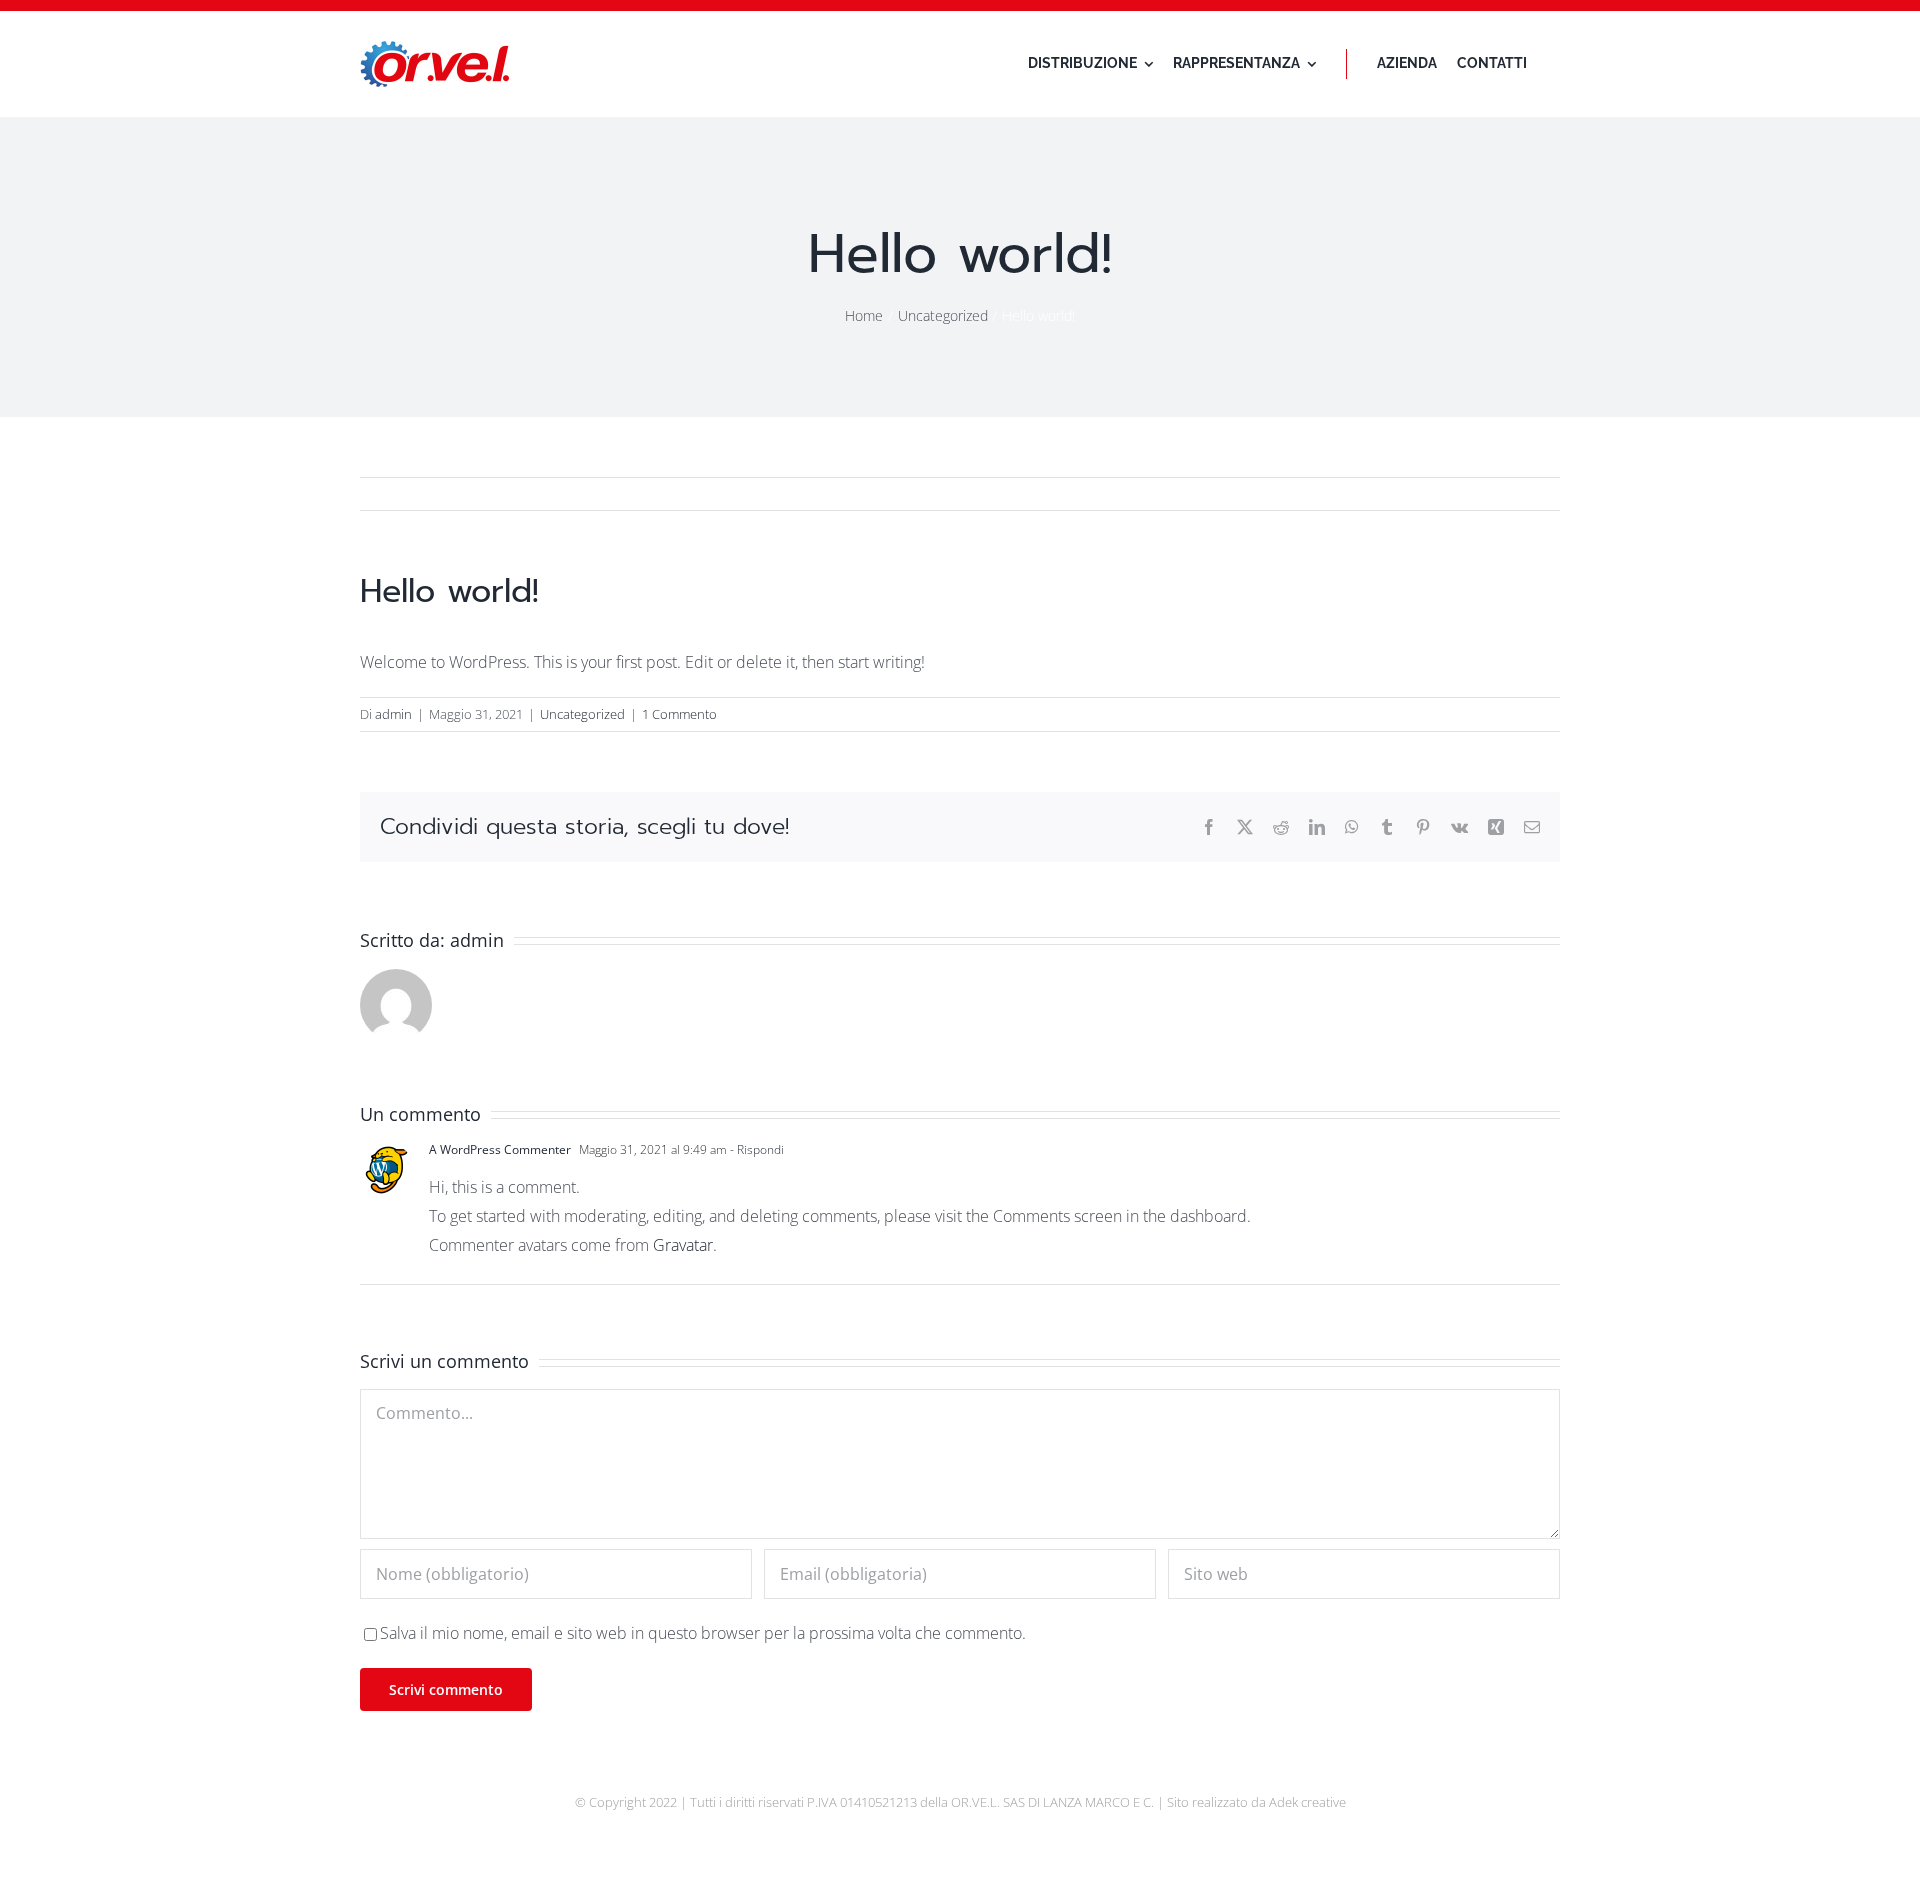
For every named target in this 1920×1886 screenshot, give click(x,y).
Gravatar (683, 1245)
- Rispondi (755, 1149)
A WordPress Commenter (500, 1149)
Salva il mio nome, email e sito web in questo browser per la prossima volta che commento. (703, 1633)
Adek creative (1307, 1802)
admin (393, 714)
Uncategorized (582, 714)
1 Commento (679, 714)
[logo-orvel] (435, 49)
